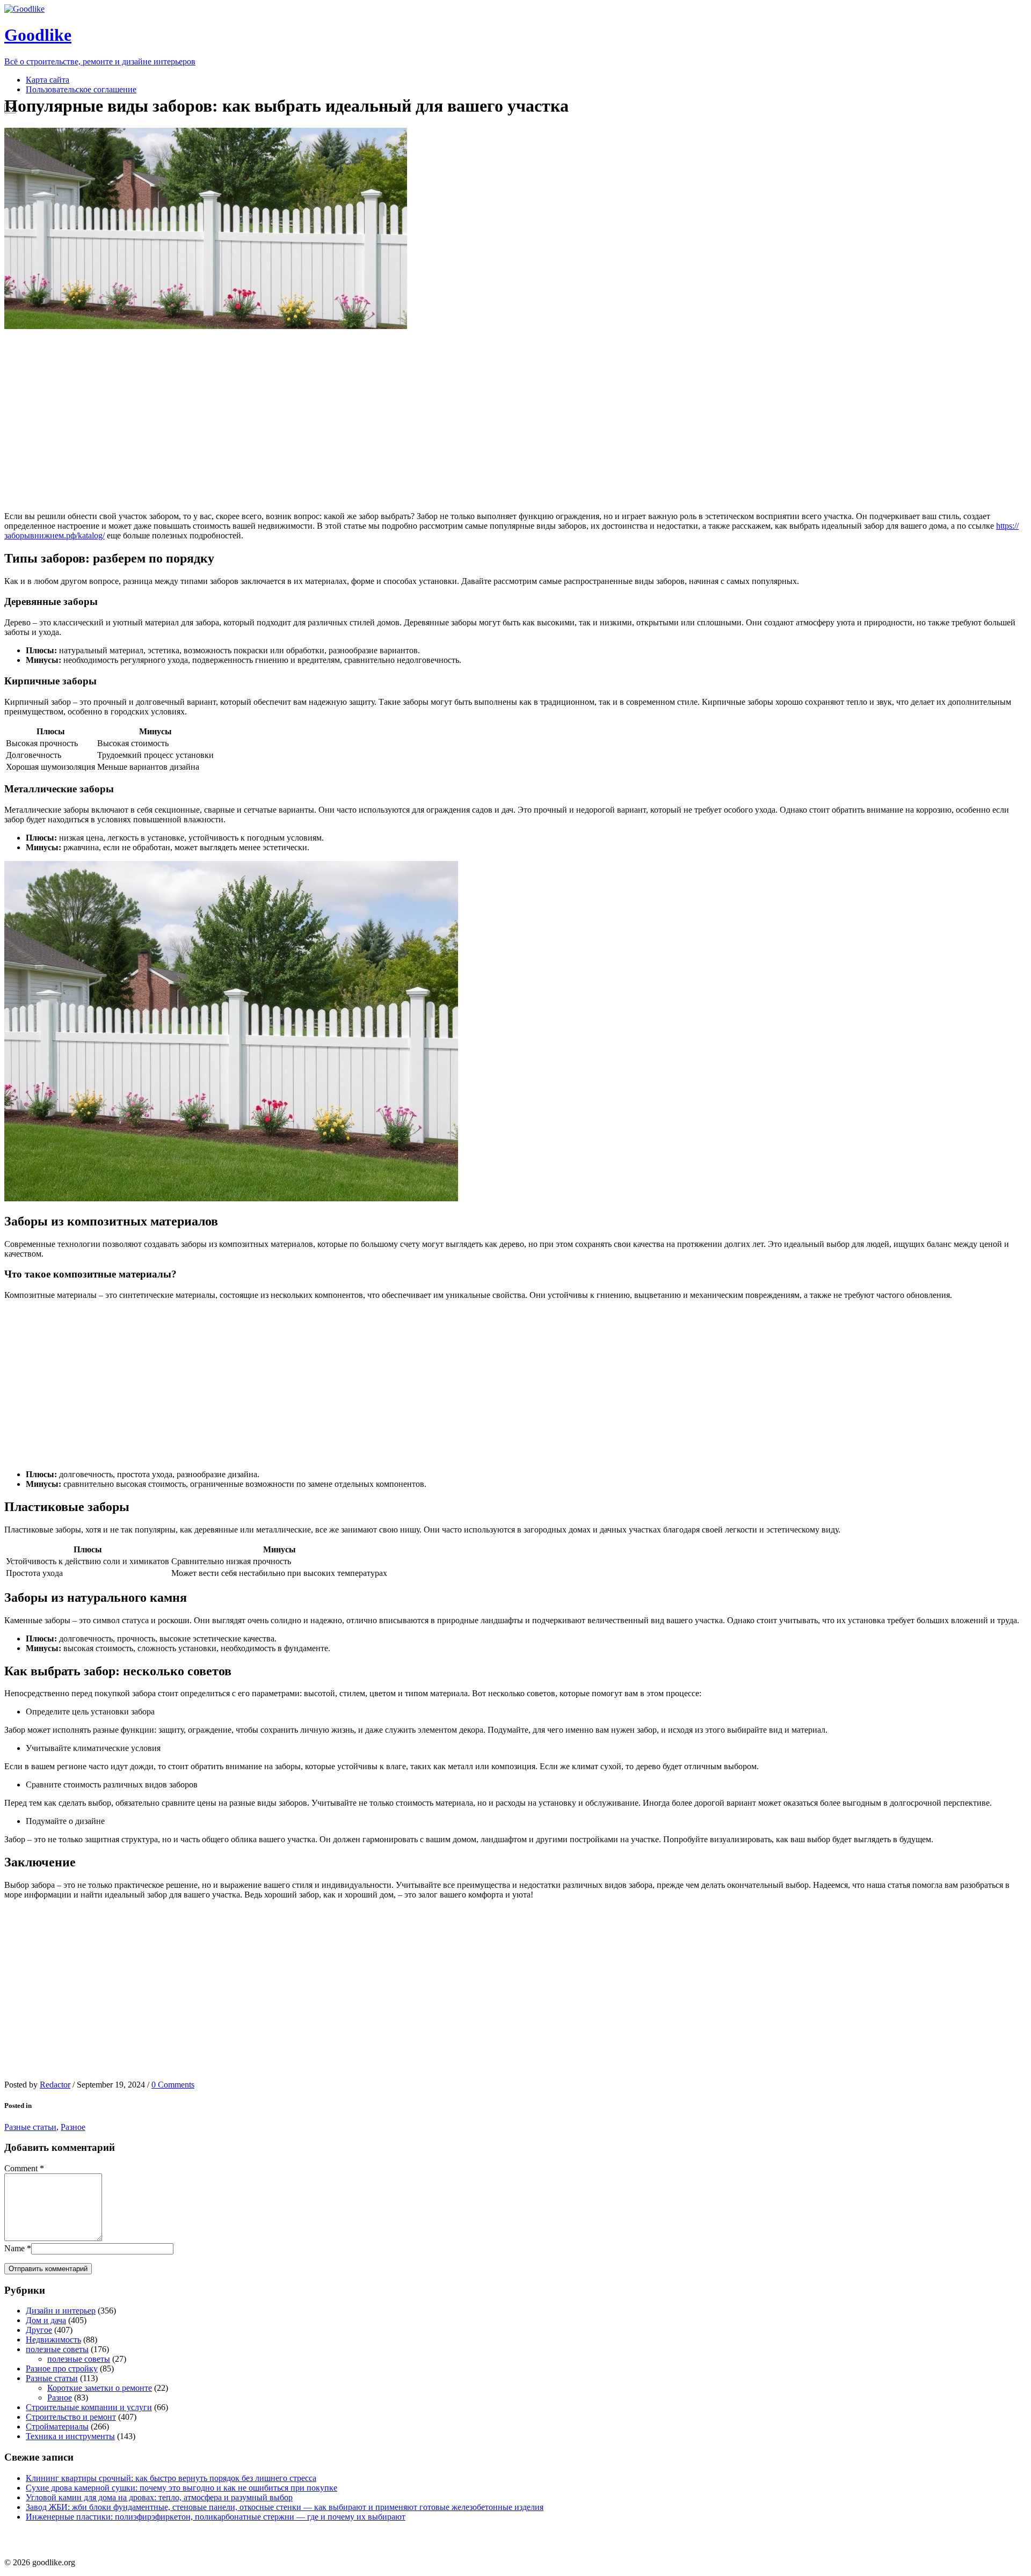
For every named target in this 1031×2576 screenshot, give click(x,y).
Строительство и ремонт (71, 2417)
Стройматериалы (57, 2427)
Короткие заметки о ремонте (100, 2388)
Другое (39, 2330)
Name (14, 2248)
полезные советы (57, 2349)
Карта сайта (48, 80)
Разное (73, 2127)
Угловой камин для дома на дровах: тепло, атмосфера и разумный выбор (159, 2497)
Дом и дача (46, 2320)
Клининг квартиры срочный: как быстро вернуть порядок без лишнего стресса (171, 2478)
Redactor (55, 2085)
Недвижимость (53, 2340)
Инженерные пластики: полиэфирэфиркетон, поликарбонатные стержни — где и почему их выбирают (216, 2517)
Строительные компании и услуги (89, 2407)
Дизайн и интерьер (61, 2311)
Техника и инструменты (70, 2436)
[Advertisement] (206, 420)
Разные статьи (30, 2127)
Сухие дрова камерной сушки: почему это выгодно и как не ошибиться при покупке (181, 2488)
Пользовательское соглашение (81, 89)
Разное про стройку (62, 2369)
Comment (21, 2168)
